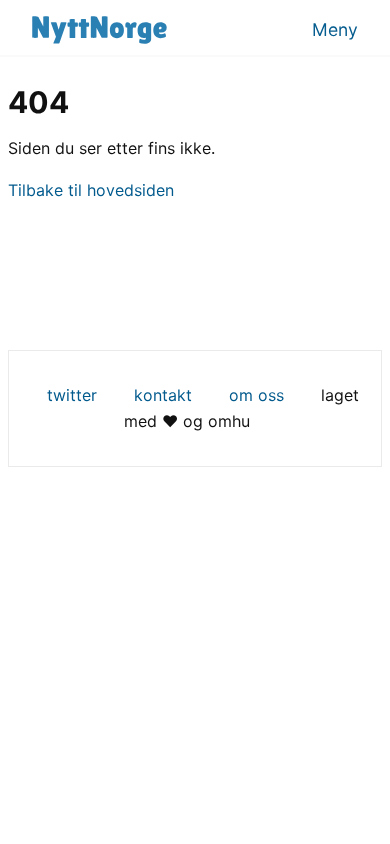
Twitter (72, 395)
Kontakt (163, 395)
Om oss (256, 395)
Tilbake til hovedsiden (91, 190)
